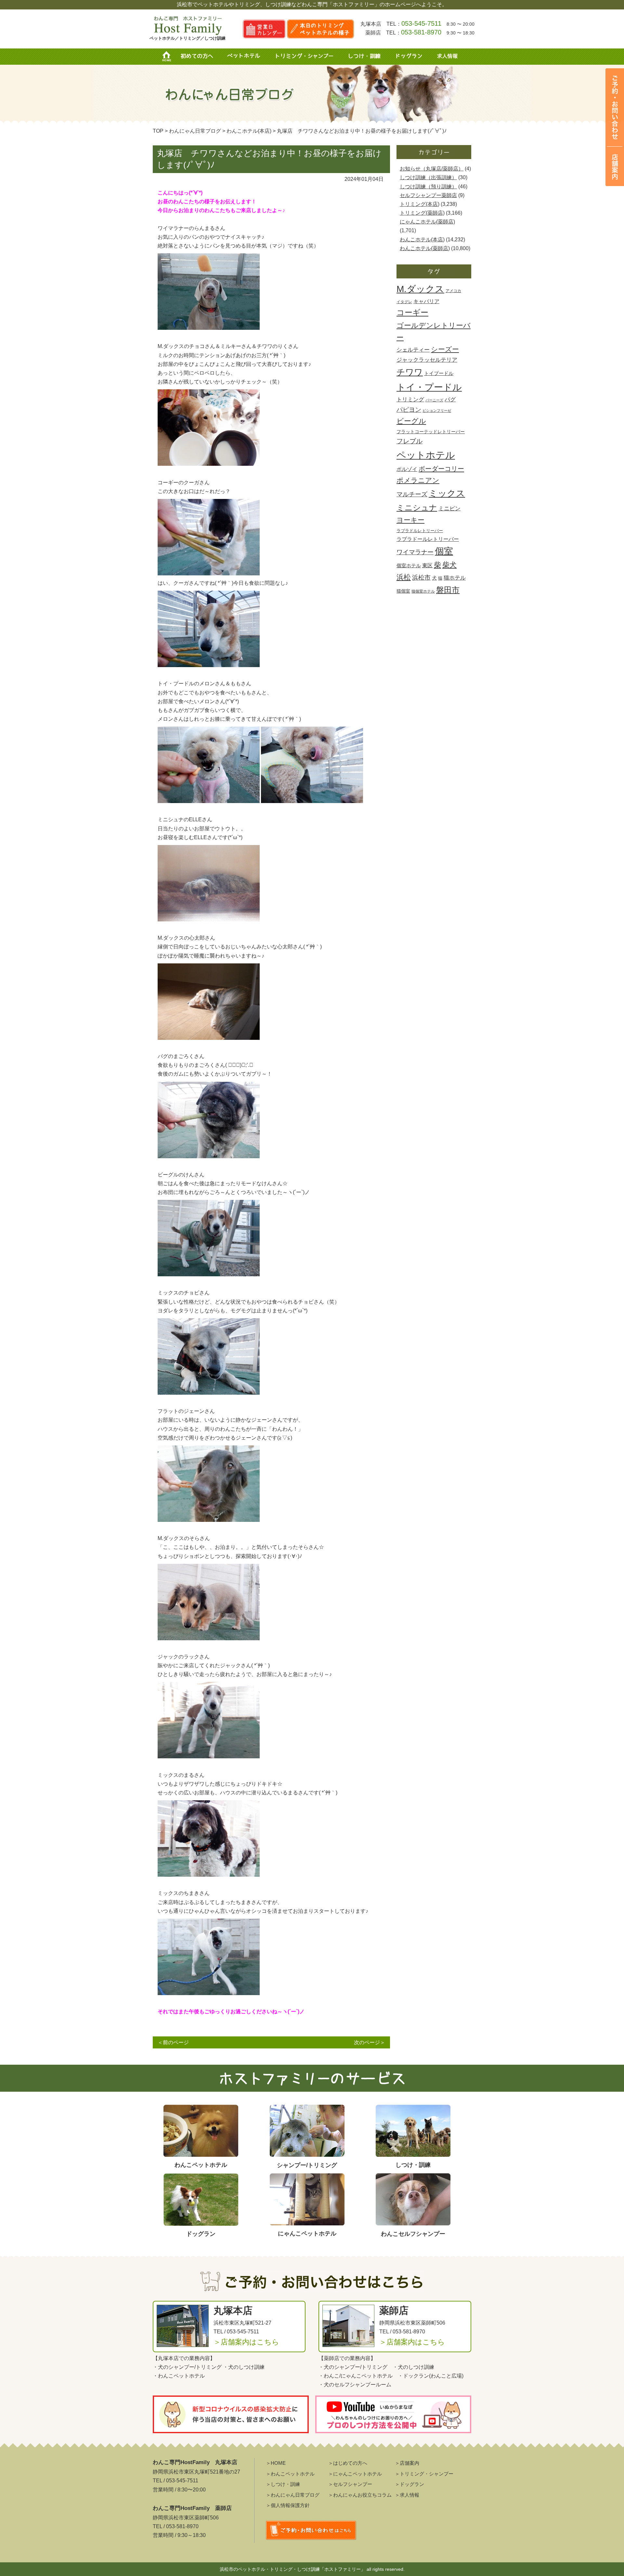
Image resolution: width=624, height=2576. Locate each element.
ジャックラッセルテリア (427, 360)
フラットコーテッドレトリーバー (431, 432)
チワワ (410, 372)
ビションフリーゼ (437, 410)
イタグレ (404, 302)
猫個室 (403, 591)
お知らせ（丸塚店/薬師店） (432, 169)
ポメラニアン (418, 480)
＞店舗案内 (407, 2463)
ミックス (447, 493)
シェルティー (413, 350)
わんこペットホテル (181, 2376)
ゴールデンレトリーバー (434, 331)
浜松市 (421, 577)
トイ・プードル (429, 387)
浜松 (404, 577)
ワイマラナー (415, 552)
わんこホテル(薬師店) (425, 248)
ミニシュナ (417, 508)
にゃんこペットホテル (367, 2376)
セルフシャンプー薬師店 (428, 195)
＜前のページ (173, 2042)
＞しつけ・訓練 (283, 2484)
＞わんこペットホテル (290, 2474)
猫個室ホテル (423, 591)
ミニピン (449, 509)
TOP (158, 131)
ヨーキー (410, 520)
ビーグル (411, 421)
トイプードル (439, 373)
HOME (169, 57)
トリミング (410, 399)
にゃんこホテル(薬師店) (427, 222)
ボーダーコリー (441, 469)
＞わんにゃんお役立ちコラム (360, 2495)
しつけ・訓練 (364, 57)
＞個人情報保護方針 (288, 2505)
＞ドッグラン (409, 2484)
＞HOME (276, 2463)
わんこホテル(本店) (422, 240)
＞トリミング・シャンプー (424, 2474)
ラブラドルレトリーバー (420, 531)
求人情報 (445, 57)
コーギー (412, 312)
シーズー (445, 349)
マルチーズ (412, 494)
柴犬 (449, 565)
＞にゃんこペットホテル (355, 2474)
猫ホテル (455, 578)
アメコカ (453, 291)
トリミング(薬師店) (422, 213)
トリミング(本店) (420, 204)
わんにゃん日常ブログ (195, 131)
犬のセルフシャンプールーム (357, 2385)
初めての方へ (197, 57)
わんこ (331, 2376)
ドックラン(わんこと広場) (433, 2376)
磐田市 (448, 590)
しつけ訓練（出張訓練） (428, 177)
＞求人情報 (407, 2495)
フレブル (409, 441)
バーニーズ (434, 400)
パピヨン (409, 409)
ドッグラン (408, 57)
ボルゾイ (407, 469)
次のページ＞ (370, 2042)
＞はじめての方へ (348, 2463)
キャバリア (426, 301)
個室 (444, 551)
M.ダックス (420, 289)
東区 (427, 565)
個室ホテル (409, 565)
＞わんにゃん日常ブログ (293, 2495)
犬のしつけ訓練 (246, 2367)
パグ (450, 400)
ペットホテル (245, 57)
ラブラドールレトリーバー (428, 539)
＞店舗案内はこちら (246, 2342)
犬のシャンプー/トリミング (190, 2367)
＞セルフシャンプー (350, 2484)
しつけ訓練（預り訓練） (428, 187)
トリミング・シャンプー (307, 57)
